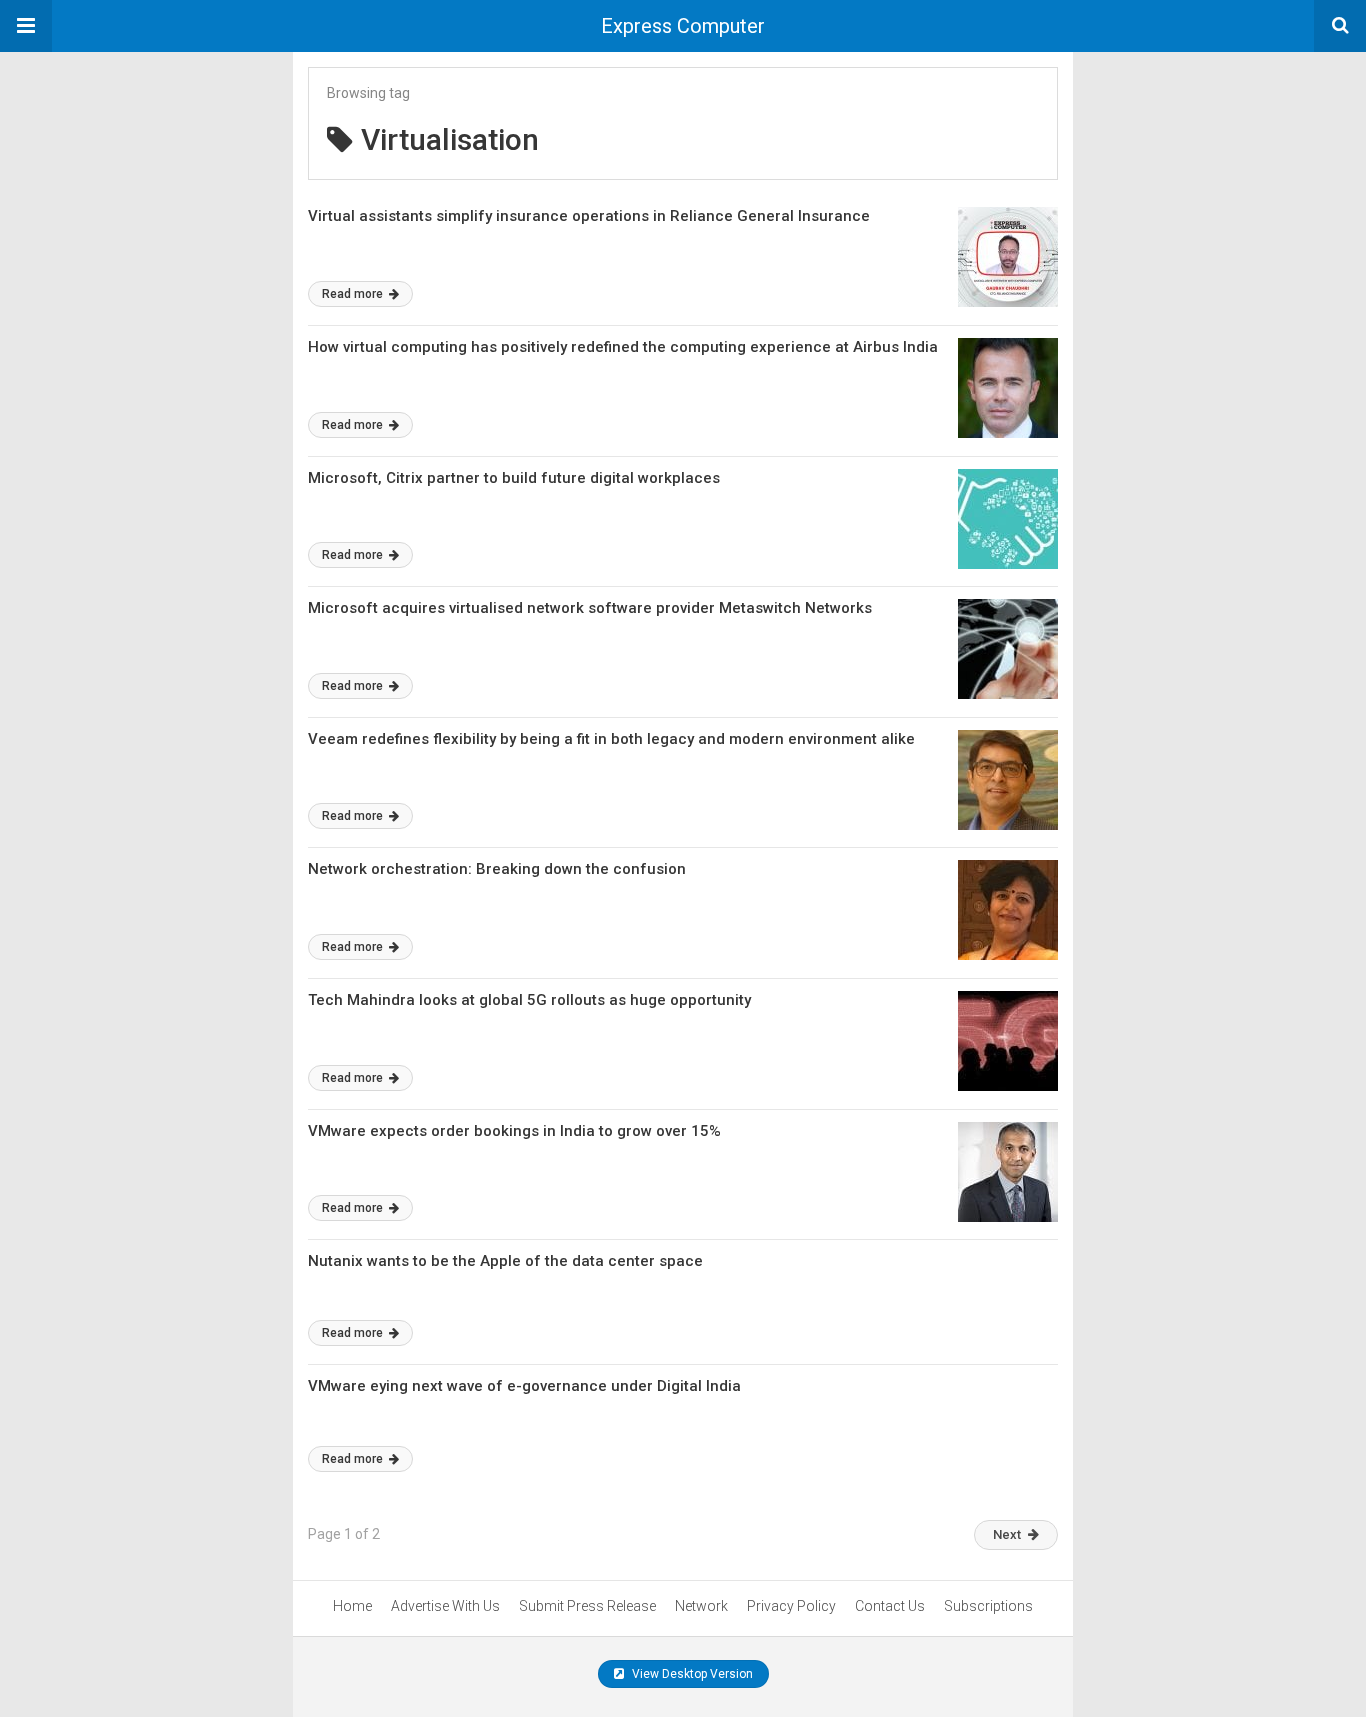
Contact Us (890, 1606)
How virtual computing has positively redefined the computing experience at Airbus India (623, 347)
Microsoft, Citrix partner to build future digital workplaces (514, 478)
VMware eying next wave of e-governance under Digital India (524, 1386)
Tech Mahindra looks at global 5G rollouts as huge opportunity (529, 1000)
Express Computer (683, 26)
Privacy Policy (791, 1606)
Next (1007, 1534)
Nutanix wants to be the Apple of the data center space (505, 1261)
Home (352, 1606)
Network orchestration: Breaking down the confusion (497, 869)
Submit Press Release (587, 1606)
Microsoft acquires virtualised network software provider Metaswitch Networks (590, 608)
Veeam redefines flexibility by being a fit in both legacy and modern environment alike (611, 739)
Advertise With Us (445, 1606)
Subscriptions (988, 1606)
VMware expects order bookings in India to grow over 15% (514, 1131)
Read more (354, 294)
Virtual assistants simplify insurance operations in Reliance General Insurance (589, 216)
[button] (26, 26)
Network (701, 1606)
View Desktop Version (691, 1674)
